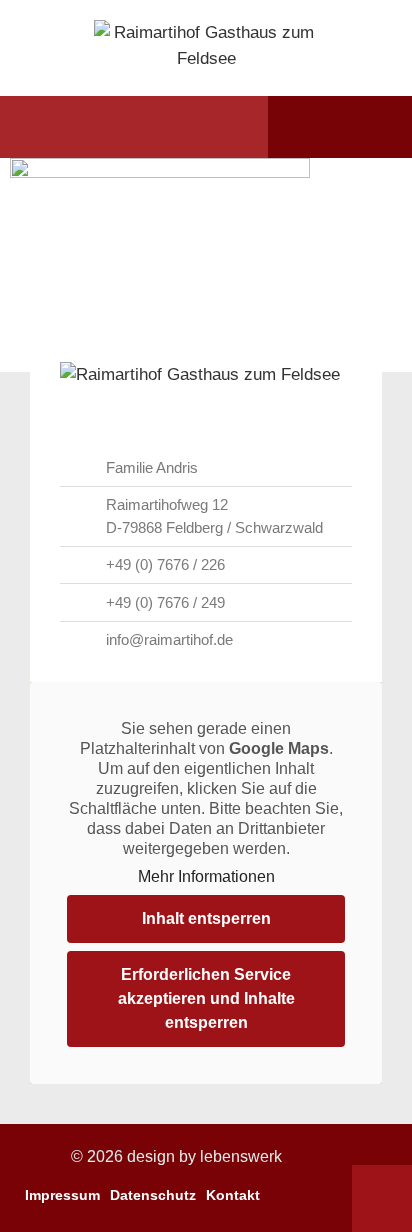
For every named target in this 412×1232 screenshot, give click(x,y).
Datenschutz (153, 1195)
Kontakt (233, 1195)
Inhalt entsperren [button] (206, 918)
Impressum (62, 1195)
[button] (53, 127)
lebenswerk (241, 1156)
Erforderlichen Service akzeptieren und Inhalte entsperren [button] (206, 998)
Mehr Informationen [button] (206, 876)
